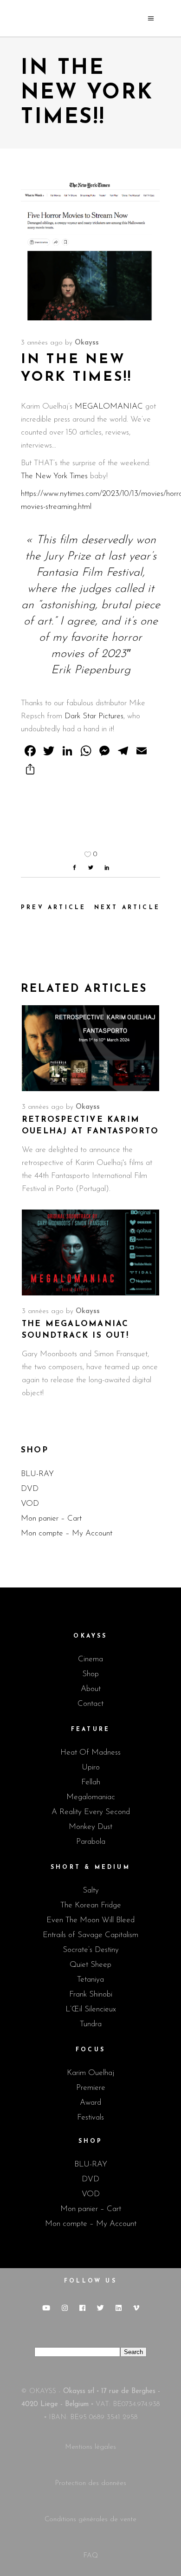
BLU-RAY (37, 1474)
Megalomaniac (91, 1797)
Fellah (91, 1782)
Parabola (91, 1842)
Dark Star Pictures (94, 716)
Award (90, 2103)
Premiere (91, 2088)
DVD (30, 1489)
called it (134, 589)
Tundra (91, 2024)
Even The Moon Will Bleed (90, 1920)
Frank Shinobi (91, 1994)
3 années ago (42, 343)
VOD (30, 1504)
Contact (90, 1704)
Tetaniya (90, 1980)
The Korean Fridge (91, 1905)
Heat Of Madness (90, 1753)
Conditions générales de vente (90, 2520)
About (91, 1689)
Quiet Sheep (90, 1965)
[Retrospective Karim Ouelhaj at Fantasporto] (90, 1048)
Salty (91, 1890)
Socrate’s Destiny (91, 1950)
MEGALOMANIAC (109, 407)
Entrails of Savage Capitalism (90, 1935)
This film (57, 540)
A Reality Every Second (91, 1812)
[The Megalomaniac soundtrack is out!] (90, 1252)
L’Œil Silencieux (91, 2009)
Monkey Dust (90, 1827)
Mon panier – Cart (51, 1519)
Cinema (90, 1659)
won (146, 540)
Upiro (91, 1767)
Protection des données (90, 2483)
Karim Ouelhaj (90, 2073)
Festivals (90, 2117)
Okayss (87, 343)
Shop (90, 1674)
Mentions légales (90, 2447)
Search (133, 2352)
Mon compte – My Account (67, 1533)
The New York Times (55, 476)
